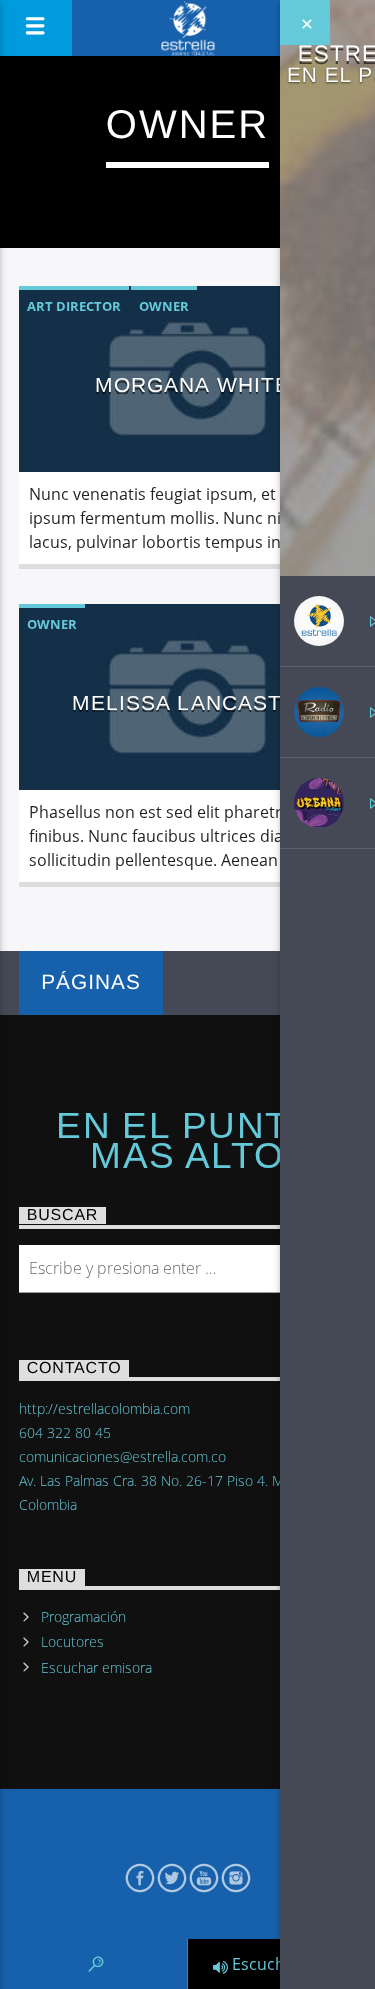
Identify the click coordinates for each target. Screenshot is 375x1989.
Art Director (74, 306)
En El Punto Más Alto (187, 1141)
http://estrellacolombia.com (104, 1408)
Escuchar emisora (96, 1667)
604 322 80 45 (65, 1432)
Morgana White (192, 384)
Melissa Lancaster (192, 702)
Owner (164, 306)
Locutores (72, 1641)
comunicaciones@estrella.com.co (122, 1456)
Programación (83, 1616)
